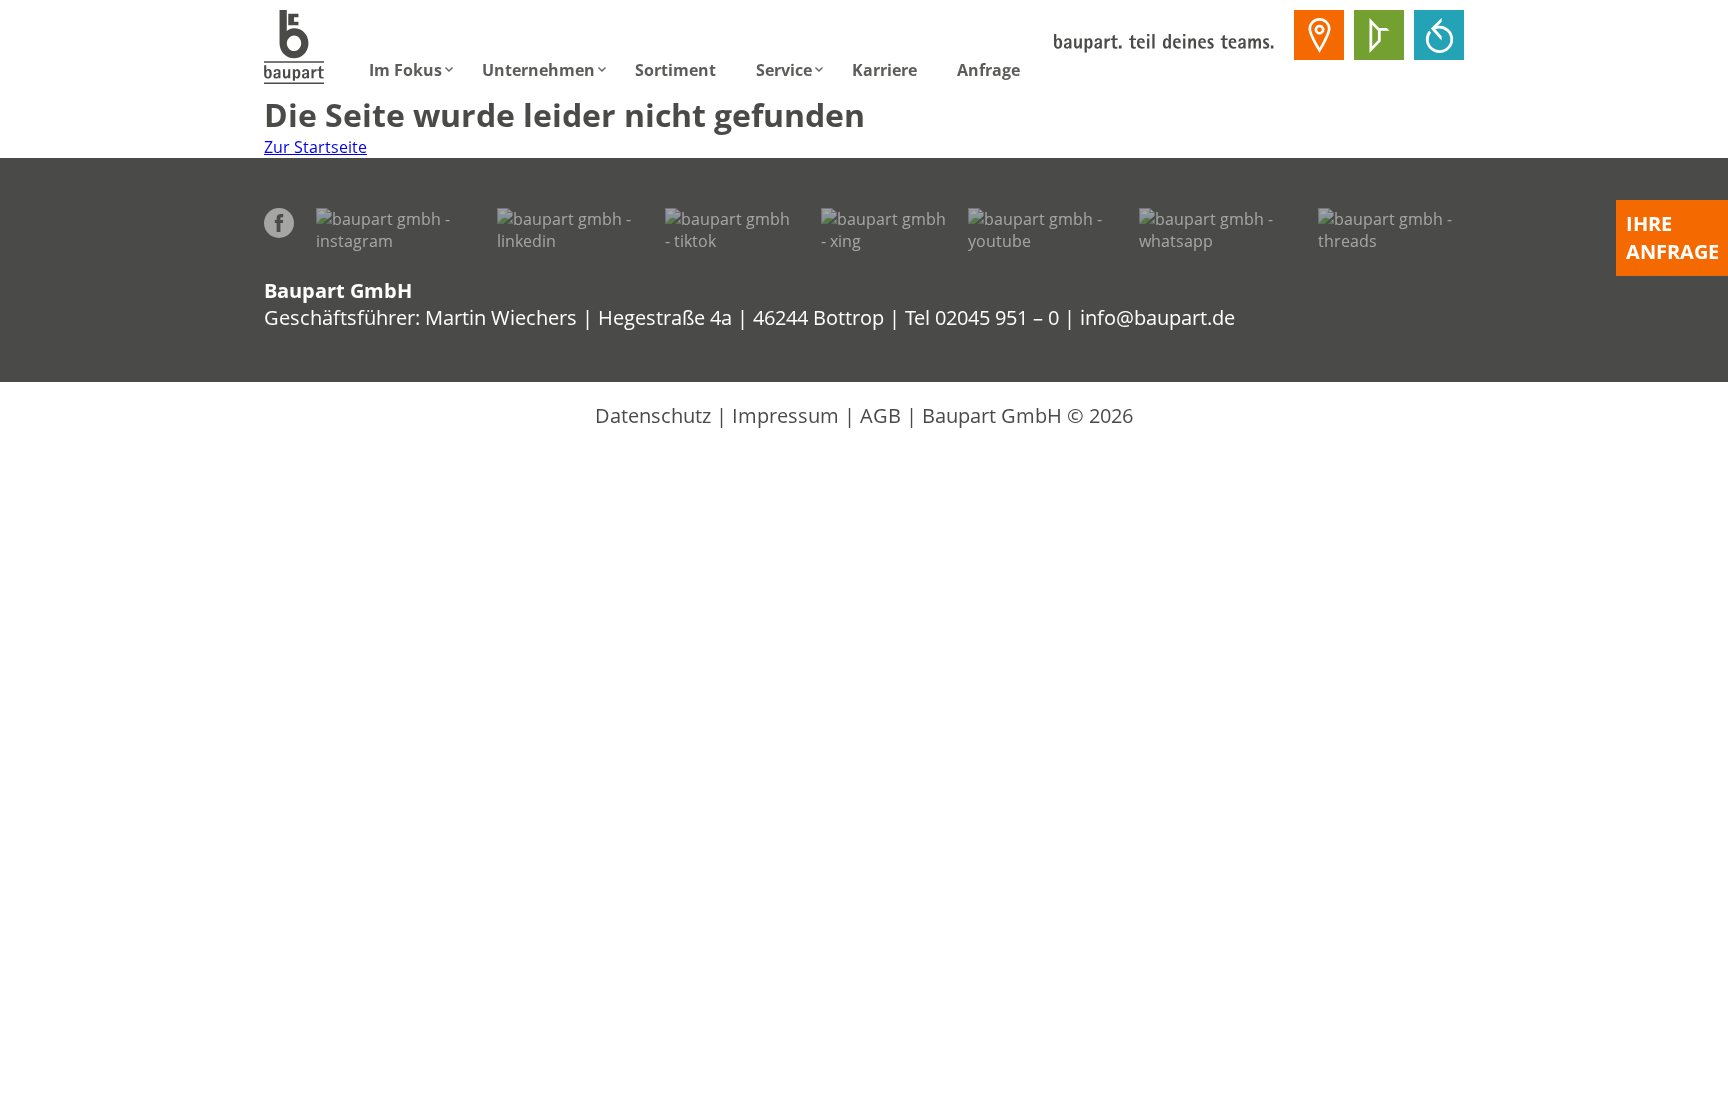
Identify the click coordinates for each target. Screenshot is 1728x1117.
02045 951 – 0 (997, 317)
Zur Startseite (315, 147)
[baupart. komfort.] (1439, 35)
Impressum (785, 415)
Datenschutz (653, 415)
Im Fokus (405, 70)
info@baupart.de (1157, 317)
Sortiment (675, 70)
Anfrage (988, 70)
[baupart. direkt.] (1319, 35)
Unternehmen (538, 70)
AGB (880, 415)
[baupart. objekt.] (1379, 35)
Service (784, 70)
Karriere (884, 70)
